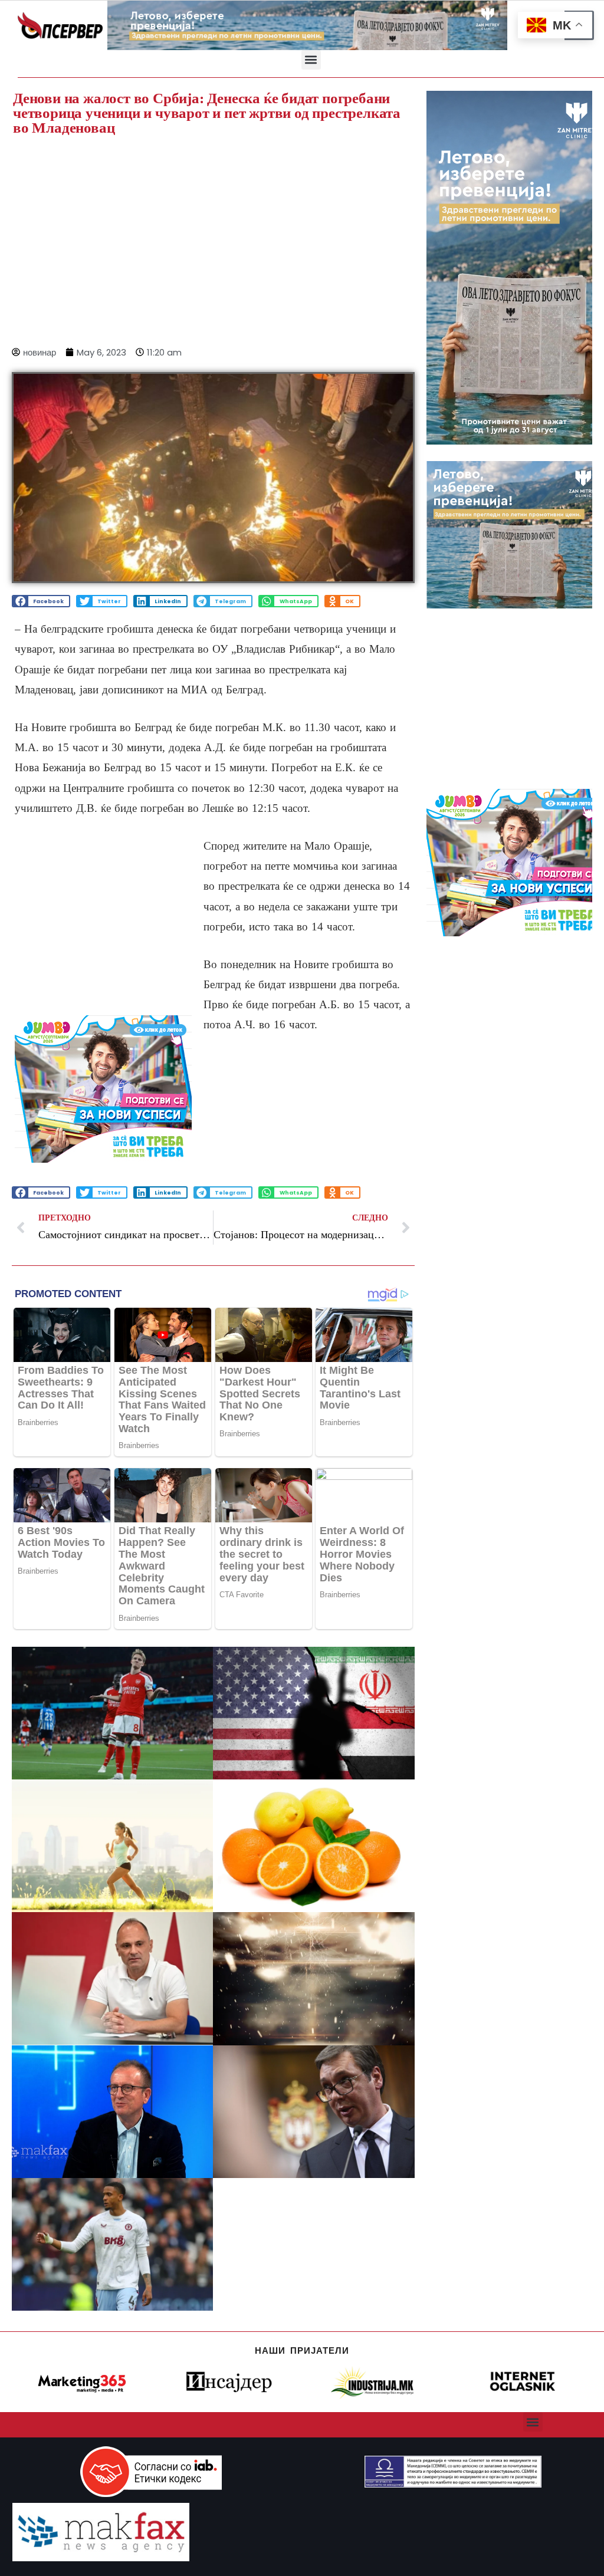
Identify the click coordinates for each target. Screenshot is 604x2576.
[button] (311, 60)
